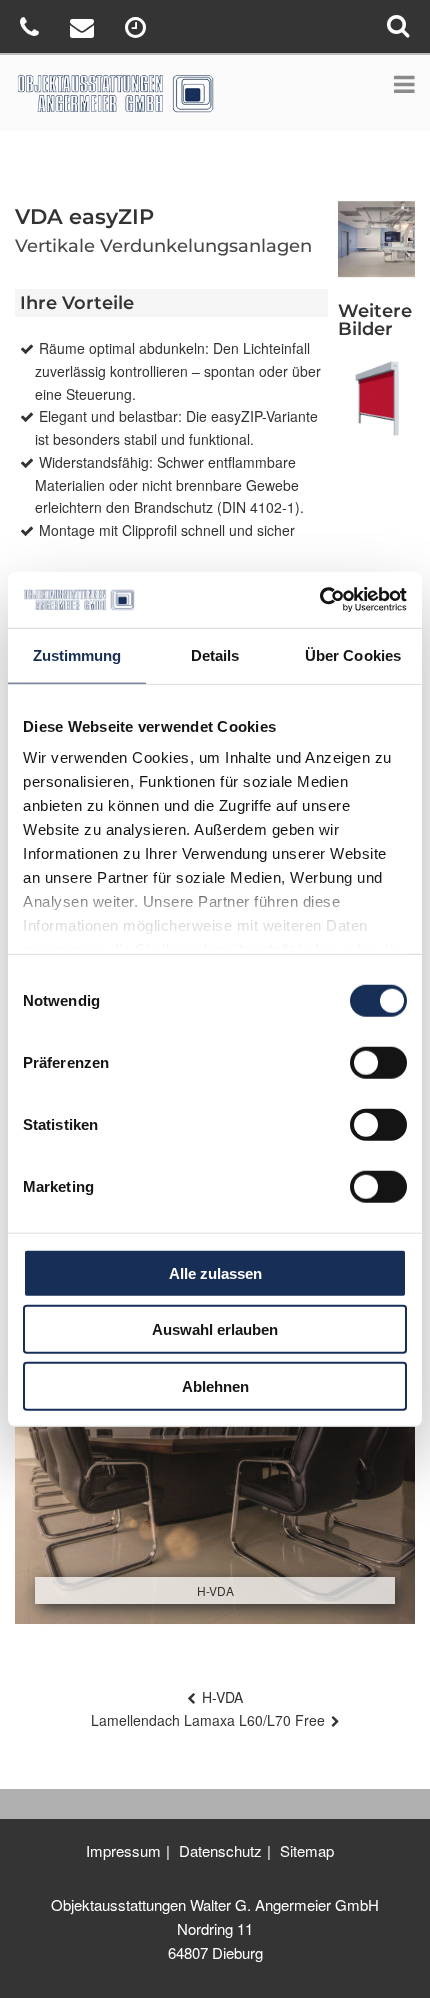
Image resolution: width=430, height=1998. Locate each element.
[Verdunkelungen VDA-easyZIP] (376, 398)
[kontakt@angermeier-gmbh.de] (84, 30)
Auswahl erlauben (215, 1329)
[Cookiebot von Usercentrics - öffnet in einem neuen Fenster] (319, 600)
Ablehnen (215, 1385)
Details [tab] (215, 654)
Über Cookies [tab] (353, 654)
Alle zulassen (215, 1272)
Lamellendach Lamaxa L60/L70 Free (208, 1720)
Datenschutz (220, 1850)
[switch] (378, 1062)
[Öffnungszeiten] (138, 30)
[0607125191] (32, 30)
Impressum (123, 1850)
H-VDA (222, 1697)
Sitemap (307, 1850)
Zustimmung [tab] (77, 654)
